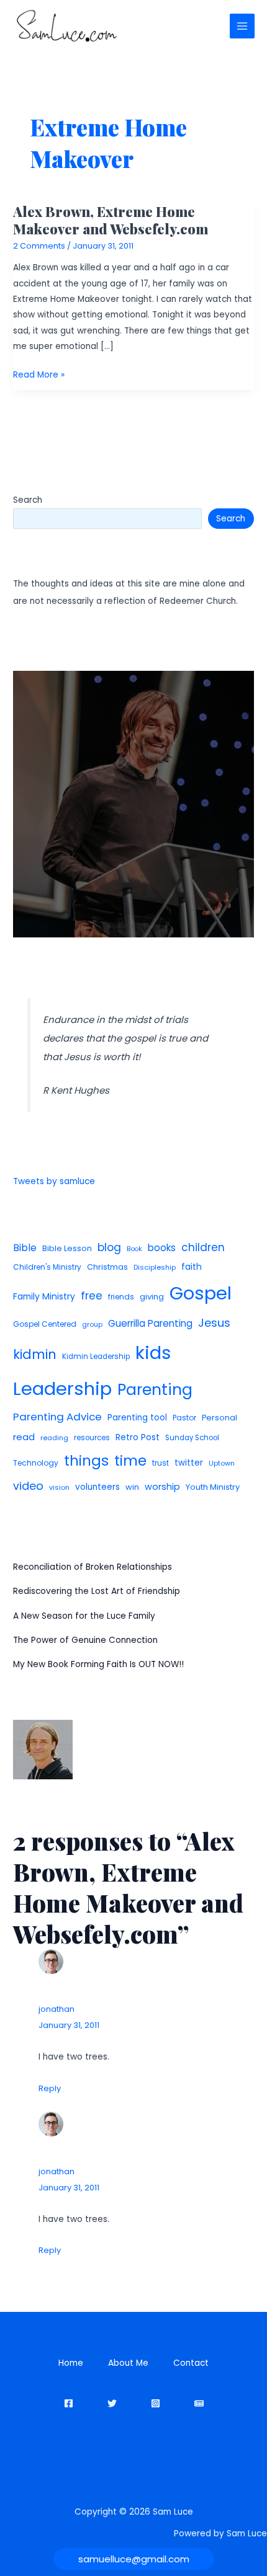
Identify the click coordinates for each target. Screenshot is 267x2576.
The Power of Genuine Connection (85, 1640)
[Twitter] (112, 2403)
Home (71, 2363)
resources (92, 1438)
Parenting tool (137, 1418)
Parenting (155, 1390)
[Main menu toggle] (242, 26)
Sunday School (192, 1438)
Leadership (62, 1388)
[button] (134, 2559)
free (92, 1296)
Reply (50, 2088)
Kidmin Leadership (96, 1357)
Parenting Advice (57, 1417)
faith (192, 1267)
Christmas (107, 1267)
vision (59, 1487)
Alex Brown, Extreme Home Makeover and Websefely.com (111, 220)
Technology (36, 1463)
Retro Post (138, 1437)
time (130, 1461)
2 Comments (39, 246)
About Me (128, 2363)
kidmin (35, 1354)
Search (28, 500)
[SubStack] (199, 2403)
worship (162, 1487)
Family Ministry (44, 1296)
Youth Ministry (213, 1487)
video (28, 1486)
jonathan (57, 2009)
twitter (189, 1463)
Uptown (222, 1463)
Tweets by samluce (54, 1181)
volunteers (97, 1487)
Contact (191, 2363)
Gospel (201, 1293)
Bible (25, 1248)
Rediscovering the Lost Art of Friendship (97, 1591)
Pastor (184, 1418)
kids (153, 1353)
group (92, 1324)
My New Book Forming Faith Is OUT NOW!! (98, 1664)
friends (121, 1297)
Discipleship (155, 1267)
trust (161, 1463)
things (86, 1461)
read (24, 1437)
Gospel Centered (45, 1324)
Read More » (39, 375)
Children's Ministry (47, 1267)
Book (134, 1249)
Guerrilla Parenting (150, 1323)
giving (152, 1297)
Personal (219, 1418)
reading (54, 1438)
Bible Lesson (67, 1248)
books (162, 1248)
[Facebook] (69, 2403)
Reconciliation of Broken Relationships (93, 1567)
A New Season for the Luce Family (84, 1616)
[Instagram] (156, 2403)
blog (109, 1247)
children (203, 1247)
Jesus (214, 1323)
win (132, 1487)
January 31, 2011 (69, 2025)
